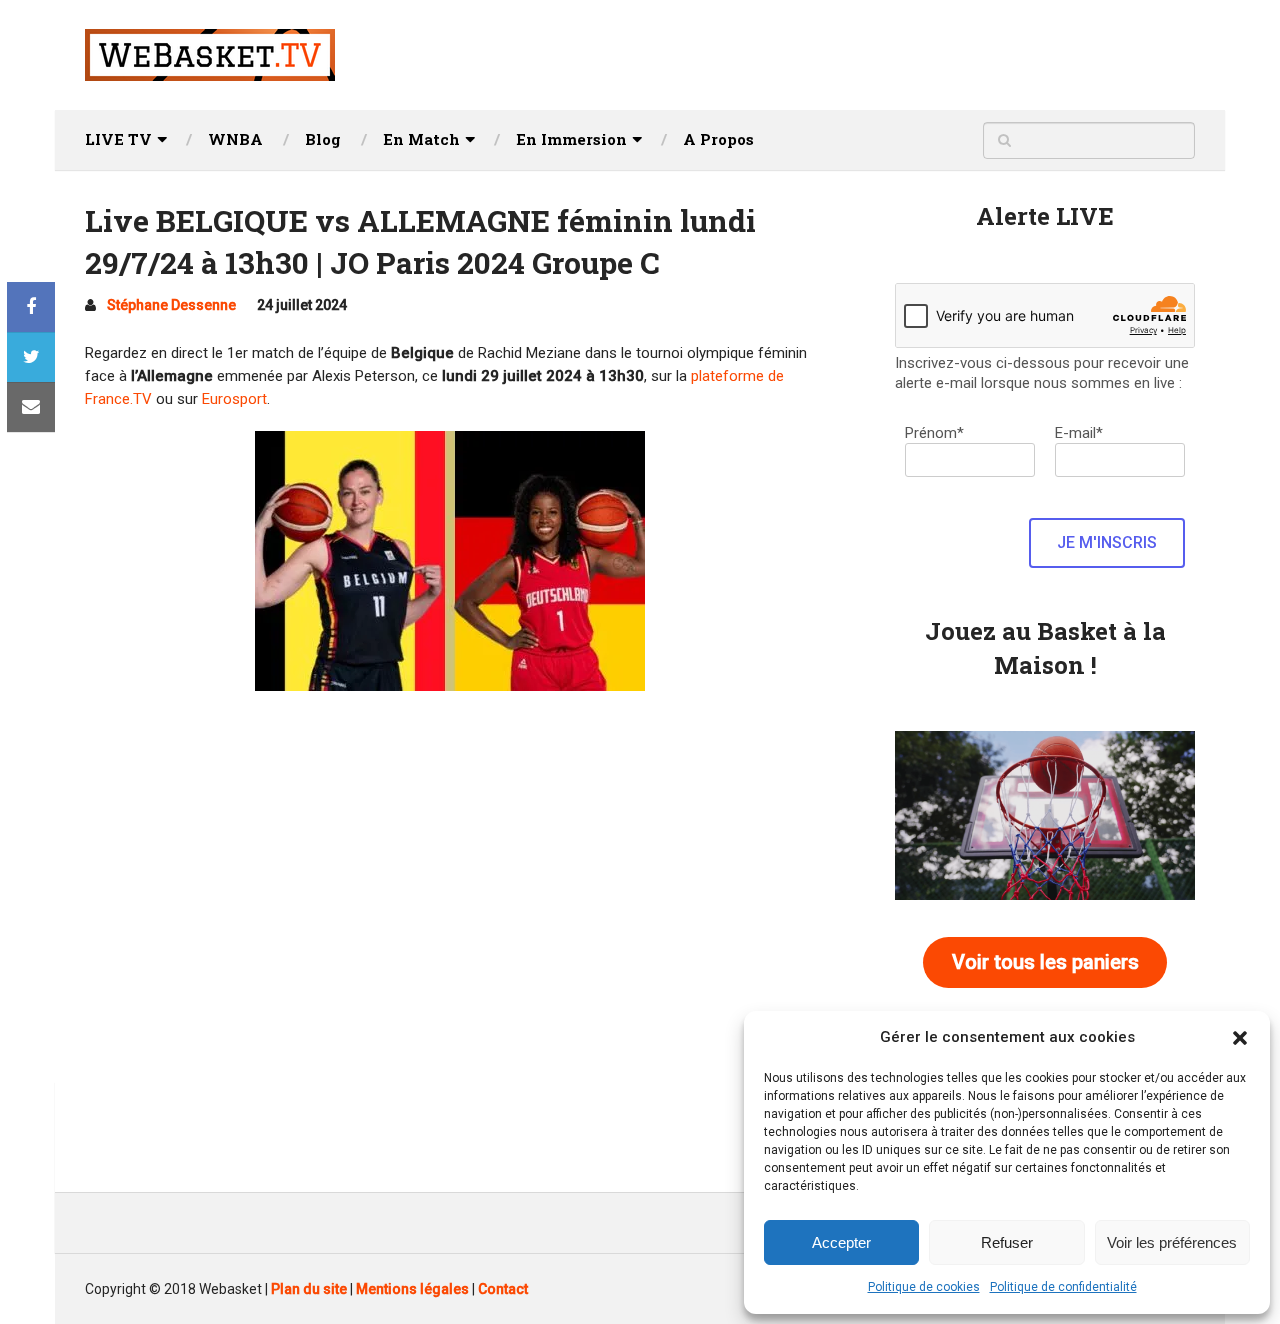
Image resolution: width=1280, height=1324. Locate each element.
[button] (1240, 1038)
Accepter (841, 1242)
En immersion (571, 139)
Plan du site (309, 1289)
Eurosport (234, 399)
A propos (718, 139)
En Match (421, 139)
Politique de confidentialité (1063, 1287)
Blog (323, 139)
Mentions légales (412, 1289)
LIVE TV (118, 139)
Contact (503, 1289)
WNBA (235, 139)
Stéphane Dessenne (171, 305)
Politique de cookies (924, 1287)
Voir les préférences (1172, 1242)
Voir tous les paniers (1045, 962)
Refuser (1007, 1242)
